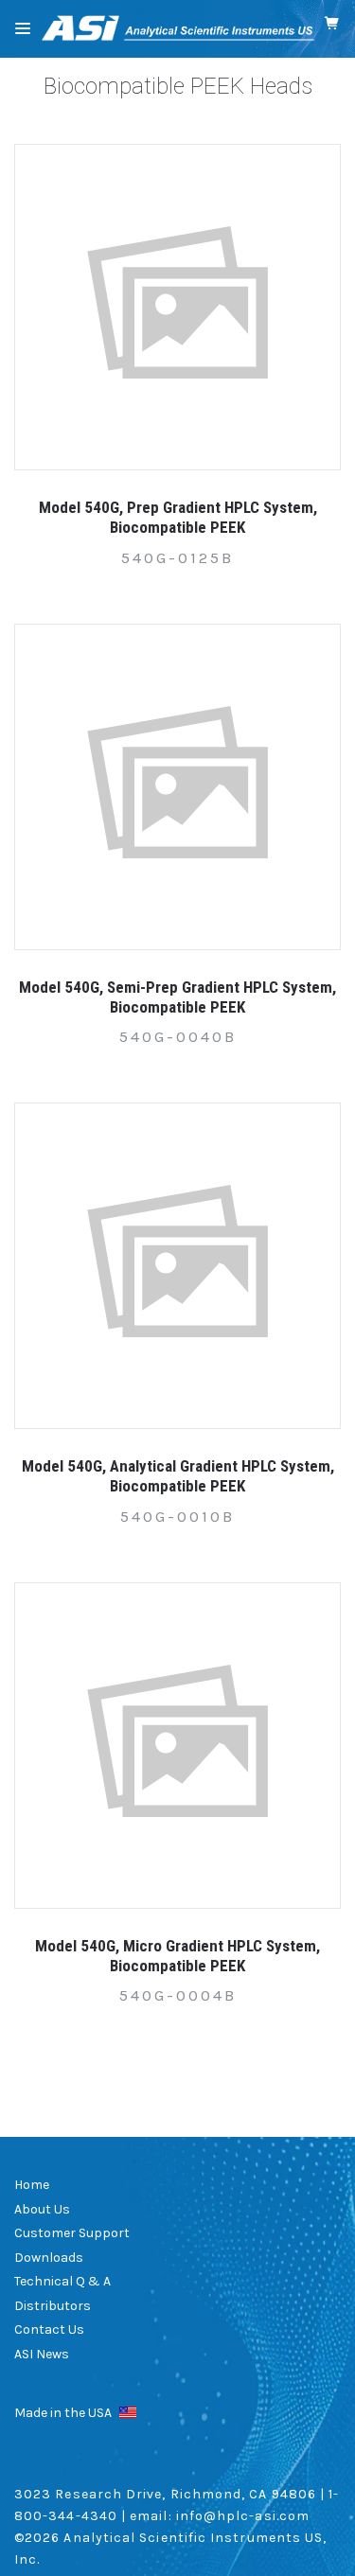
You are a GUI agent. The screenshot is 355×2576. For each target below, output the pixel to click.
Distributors (53, 2306)
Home (32, 2185)
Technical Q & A (62, 2281)
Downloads (49, 2258)
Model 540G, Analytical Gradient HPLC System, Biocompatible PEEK (178, 1476)
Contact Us (49, 2329)
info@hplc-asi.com (243, 2516)
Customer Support (72, 2233)
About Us (42, 2209)
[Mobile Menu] (23, 28)
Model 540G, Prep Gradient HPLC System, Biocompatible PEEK (178, 517)
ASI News (42, 2354)
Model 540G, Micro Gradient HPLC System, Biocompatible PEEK (177, 1956)
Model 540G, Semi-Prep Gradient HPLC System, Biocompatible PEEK (177, 997)
